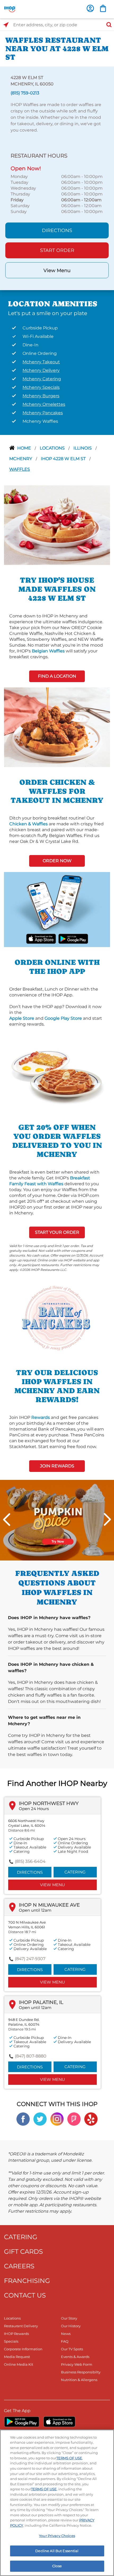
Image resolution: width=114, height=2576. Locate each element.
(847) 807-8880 (31, 2056)
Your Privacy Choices (57, 2536)
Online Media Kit (19, 2364)
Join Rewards (57, 1466)
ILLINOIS (83, 448)
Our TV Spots (72, 2349)
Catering (75, 1872)
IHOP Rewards (16, 2334)
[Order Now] (103, 8)
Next (107, 1520)
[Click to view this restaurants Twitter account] (40, 2119)
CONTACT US (25, 2295)
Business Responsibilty (81, 2372)
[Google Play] (22, 2422)
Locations (53, 448)
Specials (11, 2341)
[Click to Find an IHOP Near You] (6, 25)
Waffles (20, 469)
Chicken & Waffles (28, 824)
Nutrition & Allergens (79, 2380)
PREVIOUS (7, 1520)
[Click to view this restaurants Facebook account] (23, 2119)
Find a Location (57, 676)
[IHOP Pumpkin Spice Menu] (57, 1520)
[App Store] (59, 2422)
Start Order (57, 250)
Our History (71, 2326)
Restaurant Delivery (21, 2326)
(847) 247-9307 (30, 1959)
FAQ (65, 2341)
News (66, 2334)
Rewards (41, 1417)
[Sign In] (90, 8)
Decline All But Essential (57, 2551)
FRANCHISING (27, 2281)
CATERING (21, 2237)
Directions (57, 230)
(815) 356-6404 (30, 1861)
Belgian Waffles (48, 651)
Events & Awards (75, 2357)
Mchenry (21, 459)
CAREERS (19, 2266)
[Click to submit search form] (107, 25)
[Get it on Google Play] (73, 938)
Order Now (57, 861)
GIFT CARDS (23, 2252)
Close (57, 2566)
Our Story (69, 2318)
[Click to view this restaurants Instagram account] (57, 2119)
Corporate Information (23, 2349)
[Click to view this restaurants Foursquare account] (74, 2119)
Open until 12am (35, 1910)
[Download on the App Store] (41, 938)
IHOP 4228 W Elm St (64, 459)
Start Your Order (57, 1232)
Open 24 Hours (34, 1809)
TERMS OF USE (69, 2458)
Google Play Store (63, 1018)
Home (25, 448)
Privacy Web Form (77, 2364)
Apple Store (22, 1018)
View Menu (57, 271)
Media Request (17, 2357)
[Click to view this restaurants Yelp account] (91, 2119)
